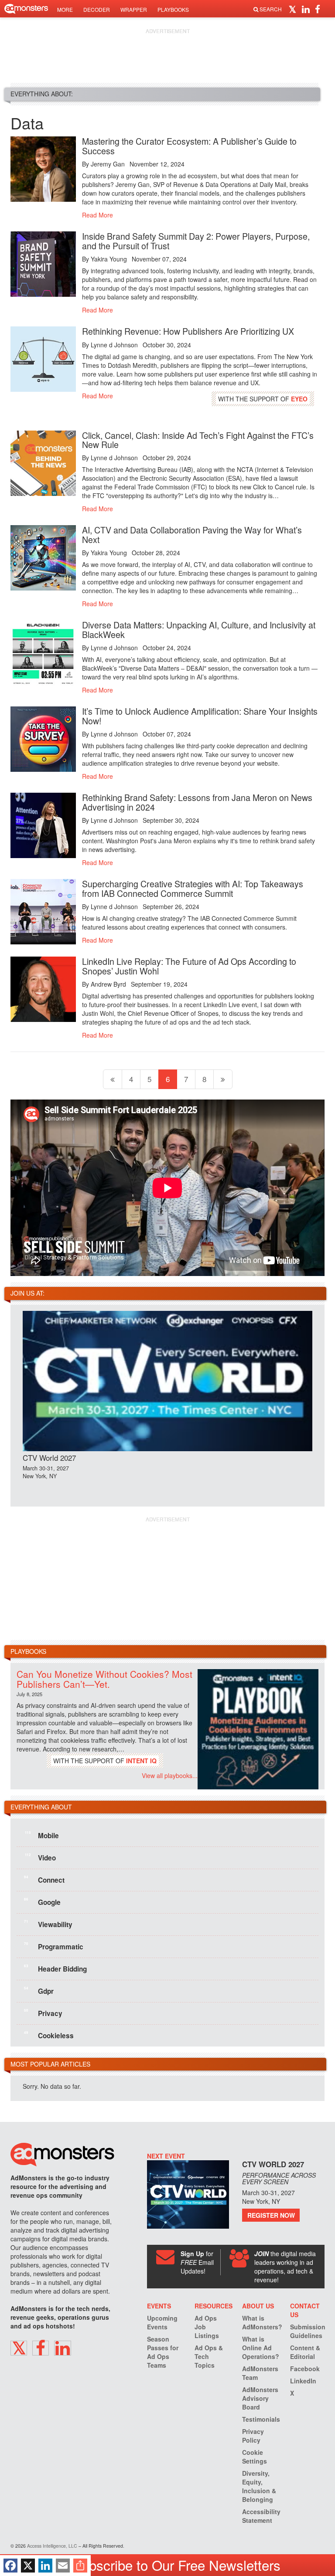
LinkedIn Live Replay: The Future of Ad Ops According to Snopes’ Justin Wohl (189, 966)
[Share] (80, 2566)
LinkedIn (303, 2381)
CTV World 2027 (49, 1458)
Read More (97, 215)
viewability (48, 1924)
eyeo (299, 399)
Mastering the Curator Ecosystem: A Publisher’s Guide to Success (189, 146)
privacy (43, 2013)
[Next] (223, 1079)
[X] (28, 2566)
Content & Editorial (305, 2352)
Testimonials (261, 2419)
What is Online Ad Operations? (261, 2348)
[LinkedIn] (45, 2566)
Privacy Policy (253, 2436)
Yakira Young (109, 259)
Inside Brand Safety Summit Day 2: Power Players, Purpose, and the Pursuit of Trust (196, 241)
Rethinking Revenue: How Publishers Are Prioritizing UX (188, 331)
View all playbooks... (170, 1775)
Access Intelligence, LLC (52, 2546)
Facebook (305, 2369)
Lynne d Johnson (114, 345)
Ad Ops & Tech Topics (209, 2356)
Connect (44, 1880)
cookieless (49, 2035)
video (40, 1857)
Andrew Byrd (108, 984)
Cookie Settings (255, 2457)
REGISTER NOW (271, 2215)
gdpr (39, 1991)
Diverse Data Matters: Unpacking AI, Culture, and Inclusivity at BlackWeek (199, 630)
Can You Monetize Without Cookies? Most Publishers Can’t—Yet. (104, 1679)
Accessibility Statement (261, 2516)
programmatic (54, 1946)
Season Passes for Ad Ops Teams (163, 2352)
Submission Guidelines (308, 2331)
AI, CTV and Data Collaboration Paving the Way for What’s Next (192, 535)
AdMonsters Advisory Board (260, 2398)
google (42, 1902)
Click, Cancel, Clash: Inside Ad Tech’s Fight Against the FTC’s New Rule (198, 440)
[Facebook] (10, 2566)
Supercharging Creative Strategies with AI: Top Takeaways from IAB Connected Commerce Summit (193, 888)
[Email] (63, 2566)
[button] (294, 9)
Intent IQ (141, 1761)
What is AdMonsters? (262, 2322)
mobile (42, 1835)
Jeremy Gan (108, 164)
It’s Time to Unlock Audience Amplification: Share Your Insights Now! (200, 716)
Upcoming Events (162, 2322)
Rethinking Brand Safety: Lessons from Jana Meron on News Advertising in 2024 (197, 802)
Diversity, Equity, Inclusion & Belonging (259, 2486)
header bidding (55, 1968)
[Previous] (113, 1079)
